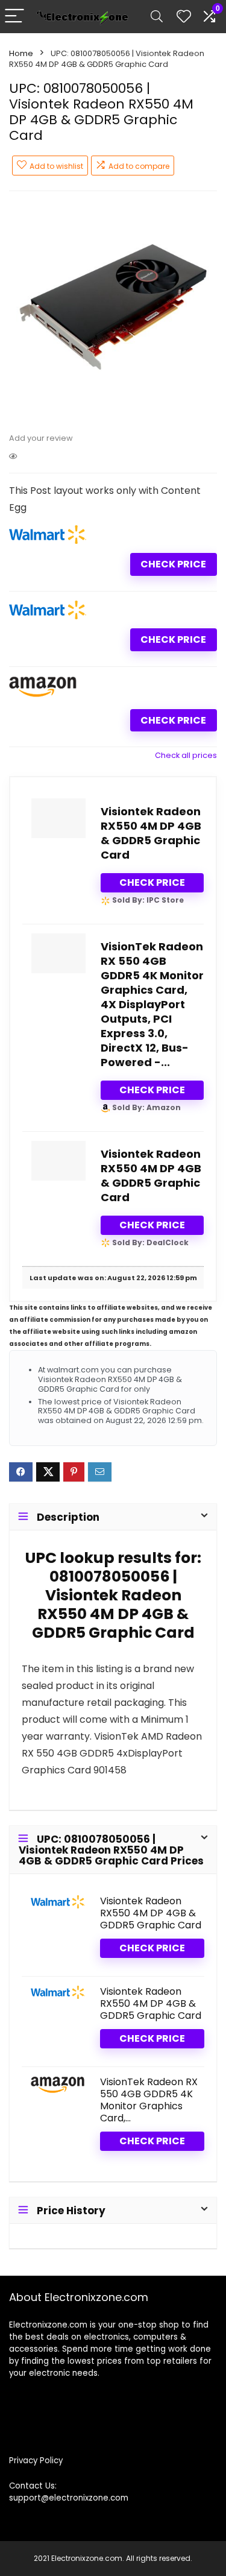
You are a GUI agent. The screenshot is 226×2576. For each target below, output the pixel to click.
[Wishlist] (184, 17)
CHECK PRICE (173, 564)
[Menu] (14, 17)
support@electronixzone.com (69, 2498)
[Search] (157, 17)
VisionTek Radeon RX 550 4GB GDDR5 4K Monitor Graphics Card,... (149, 2100)
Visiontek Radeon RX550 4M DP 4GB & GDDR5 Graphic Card (151, 833)
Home (21, 53)
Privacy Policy (36, 2461)
